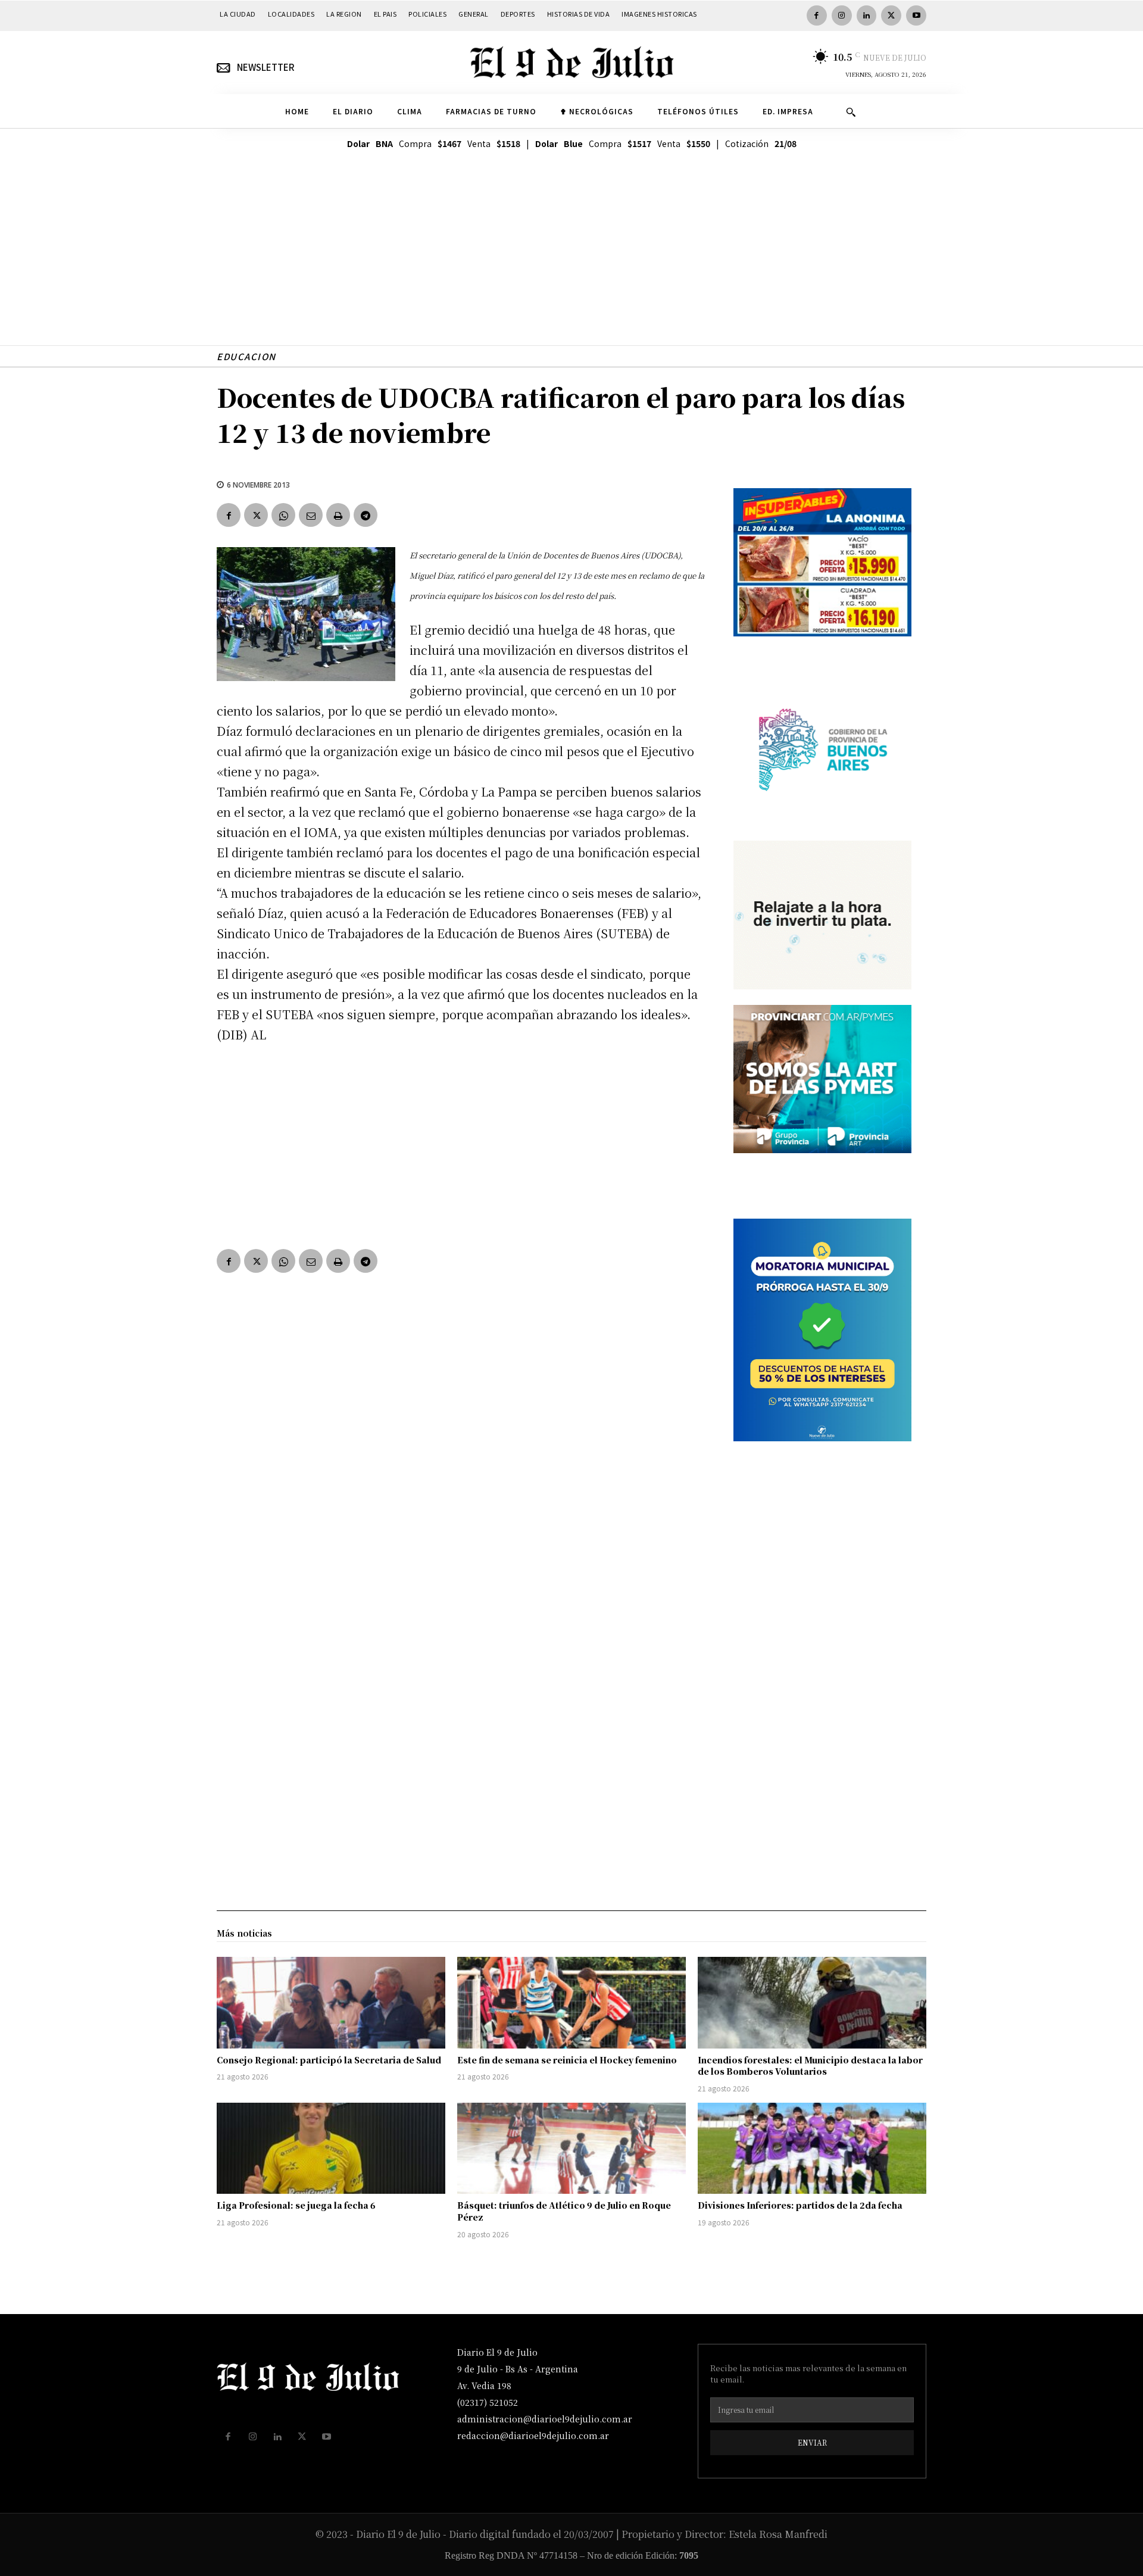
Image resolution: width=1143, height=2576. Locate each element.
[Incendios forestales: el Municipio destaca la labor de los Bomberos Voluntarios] (812, 2003)
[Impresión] (338, 515)
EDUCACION (246, 356)
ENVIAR (812, 2442)
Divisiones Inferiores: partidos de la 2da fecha (800, 2205)
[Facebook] (817, 15)
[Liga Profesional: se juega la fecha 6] (331, 2149)
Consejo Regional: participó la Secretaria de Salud (329, 2060)
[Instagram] (842, 15)
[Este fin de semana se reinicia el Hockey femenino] (571, 2003)
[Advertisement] (571, 262)
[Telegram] (366, 515)
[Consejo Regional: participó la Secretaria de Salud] (331, 2003)
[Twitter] (891, 15)
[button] (851, 112)
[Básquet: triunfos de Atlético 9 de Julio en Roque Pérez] (571, 2149)
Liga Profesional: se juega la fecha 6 (296, 2205)
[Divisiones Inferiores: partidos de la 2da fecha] (812, 2149)
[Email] (311, 515)
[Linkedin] (867, 15)
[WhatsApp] (283, 515)
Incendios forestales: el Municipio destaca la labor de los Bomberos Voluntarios (810, 2066)
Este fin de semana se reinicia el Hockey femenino (567, 2060)
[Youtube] (916, 15)
